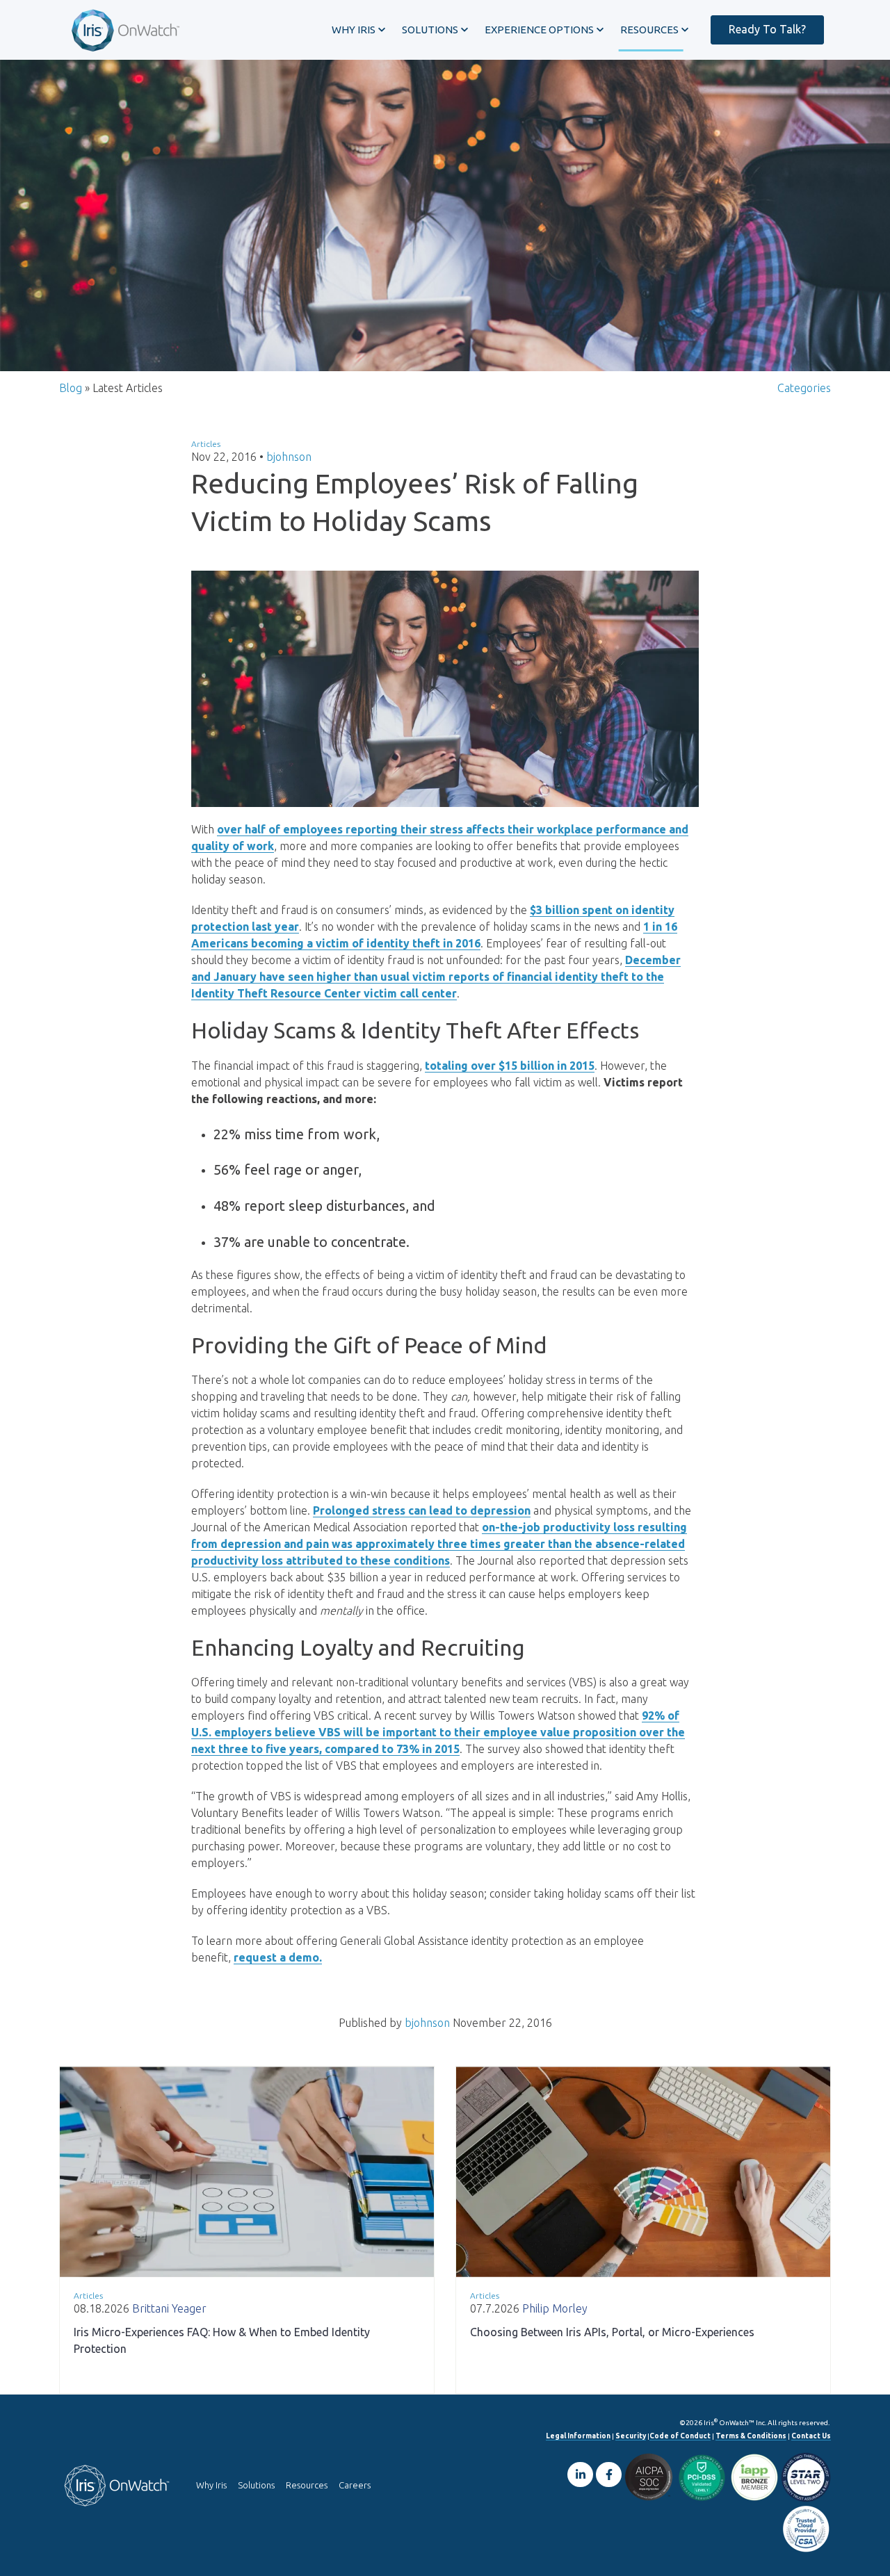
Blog (71, 388)
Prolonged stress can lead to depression (422, 1510)
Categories (804, 388)
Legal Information (578, 2436)
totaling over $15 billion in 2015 (510, 1066)
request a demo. (278, 1957)
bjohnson (289, 457)
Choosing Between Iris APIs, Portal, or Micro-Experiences (612, 2332)
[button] (358, 30)
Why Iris (211, 2485)
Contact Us (811, 2436)
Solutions (256, 2485)
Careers (355, 2485)
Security (631, 2436)
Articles (206, 444)
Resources (307, 2485)
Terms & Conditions (751, 2436)
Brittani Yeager (169, 2308)
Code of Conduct (680, 2436)
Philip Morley (555, 2308)
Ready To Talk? (767, 29)
